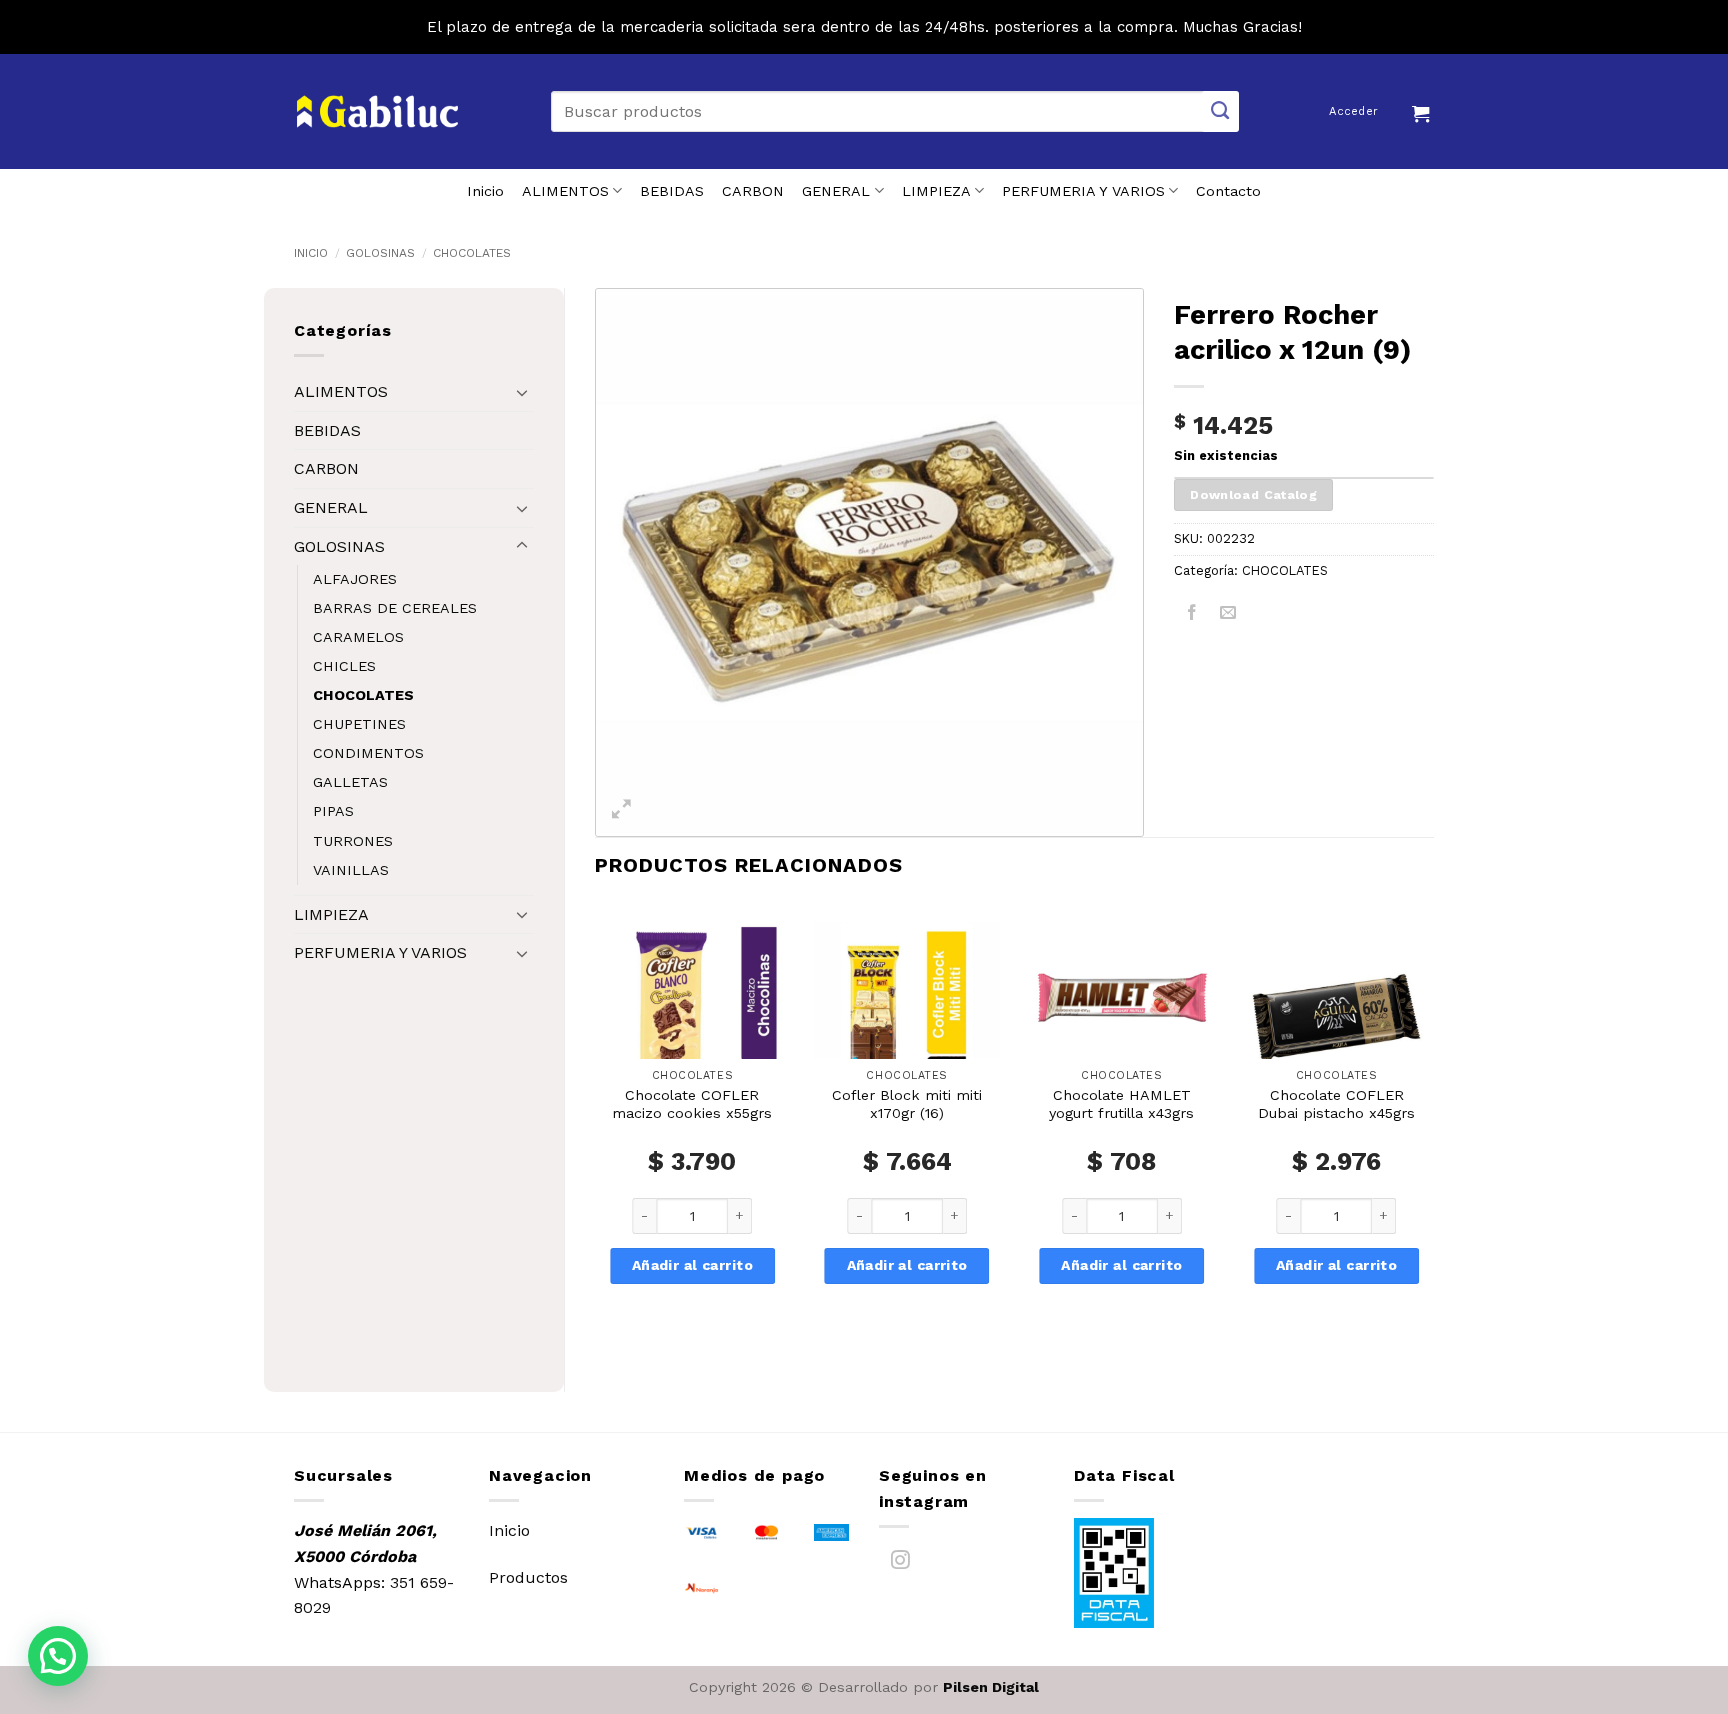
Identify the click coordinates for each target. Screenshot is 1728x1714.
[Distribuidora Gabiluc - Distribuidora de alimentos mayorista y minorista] (377, 112)
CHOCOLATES (472, 253)
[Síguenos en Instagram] (900, 1563)
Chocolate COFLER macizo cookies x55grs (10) (692, 1113)
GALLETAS (350, 782)
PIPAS (333, 811)
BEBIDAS (672, 191)
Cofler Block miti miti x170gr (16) (907, 1104)
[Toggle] (522, 392)
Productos (528, 1577)
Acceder (1353, 111)
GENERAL (836, 191)
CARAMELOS (358, 637)
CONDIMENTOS (368, 753)
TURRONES (353, 841)
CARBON (753, 191)
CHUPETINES (359, 724)
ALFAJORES (355, 579)
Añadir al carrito (692, 1265)
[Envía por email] (1228, 615)
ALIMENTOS (565, 191)
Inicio (485, 191)
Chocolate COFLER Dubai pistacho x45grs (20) (1336, 1113)
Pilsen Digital (991, 1687)
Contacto (1228, 191)
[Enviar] (1221, 111)
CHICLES (344, 666)
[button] (1423, 111)
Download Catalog (1253, 494)
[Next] (1433, 1130)
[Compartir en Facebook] (1192, 615)
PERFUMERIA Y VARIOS (1083, 191)
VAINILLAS (351, 870)
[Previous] (596, 1130)
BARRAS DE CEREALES (395, 608)
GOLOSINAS (380, 253)
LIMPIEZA (936, 191)
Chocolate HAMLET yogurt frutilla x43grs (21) (1121, 1113)
